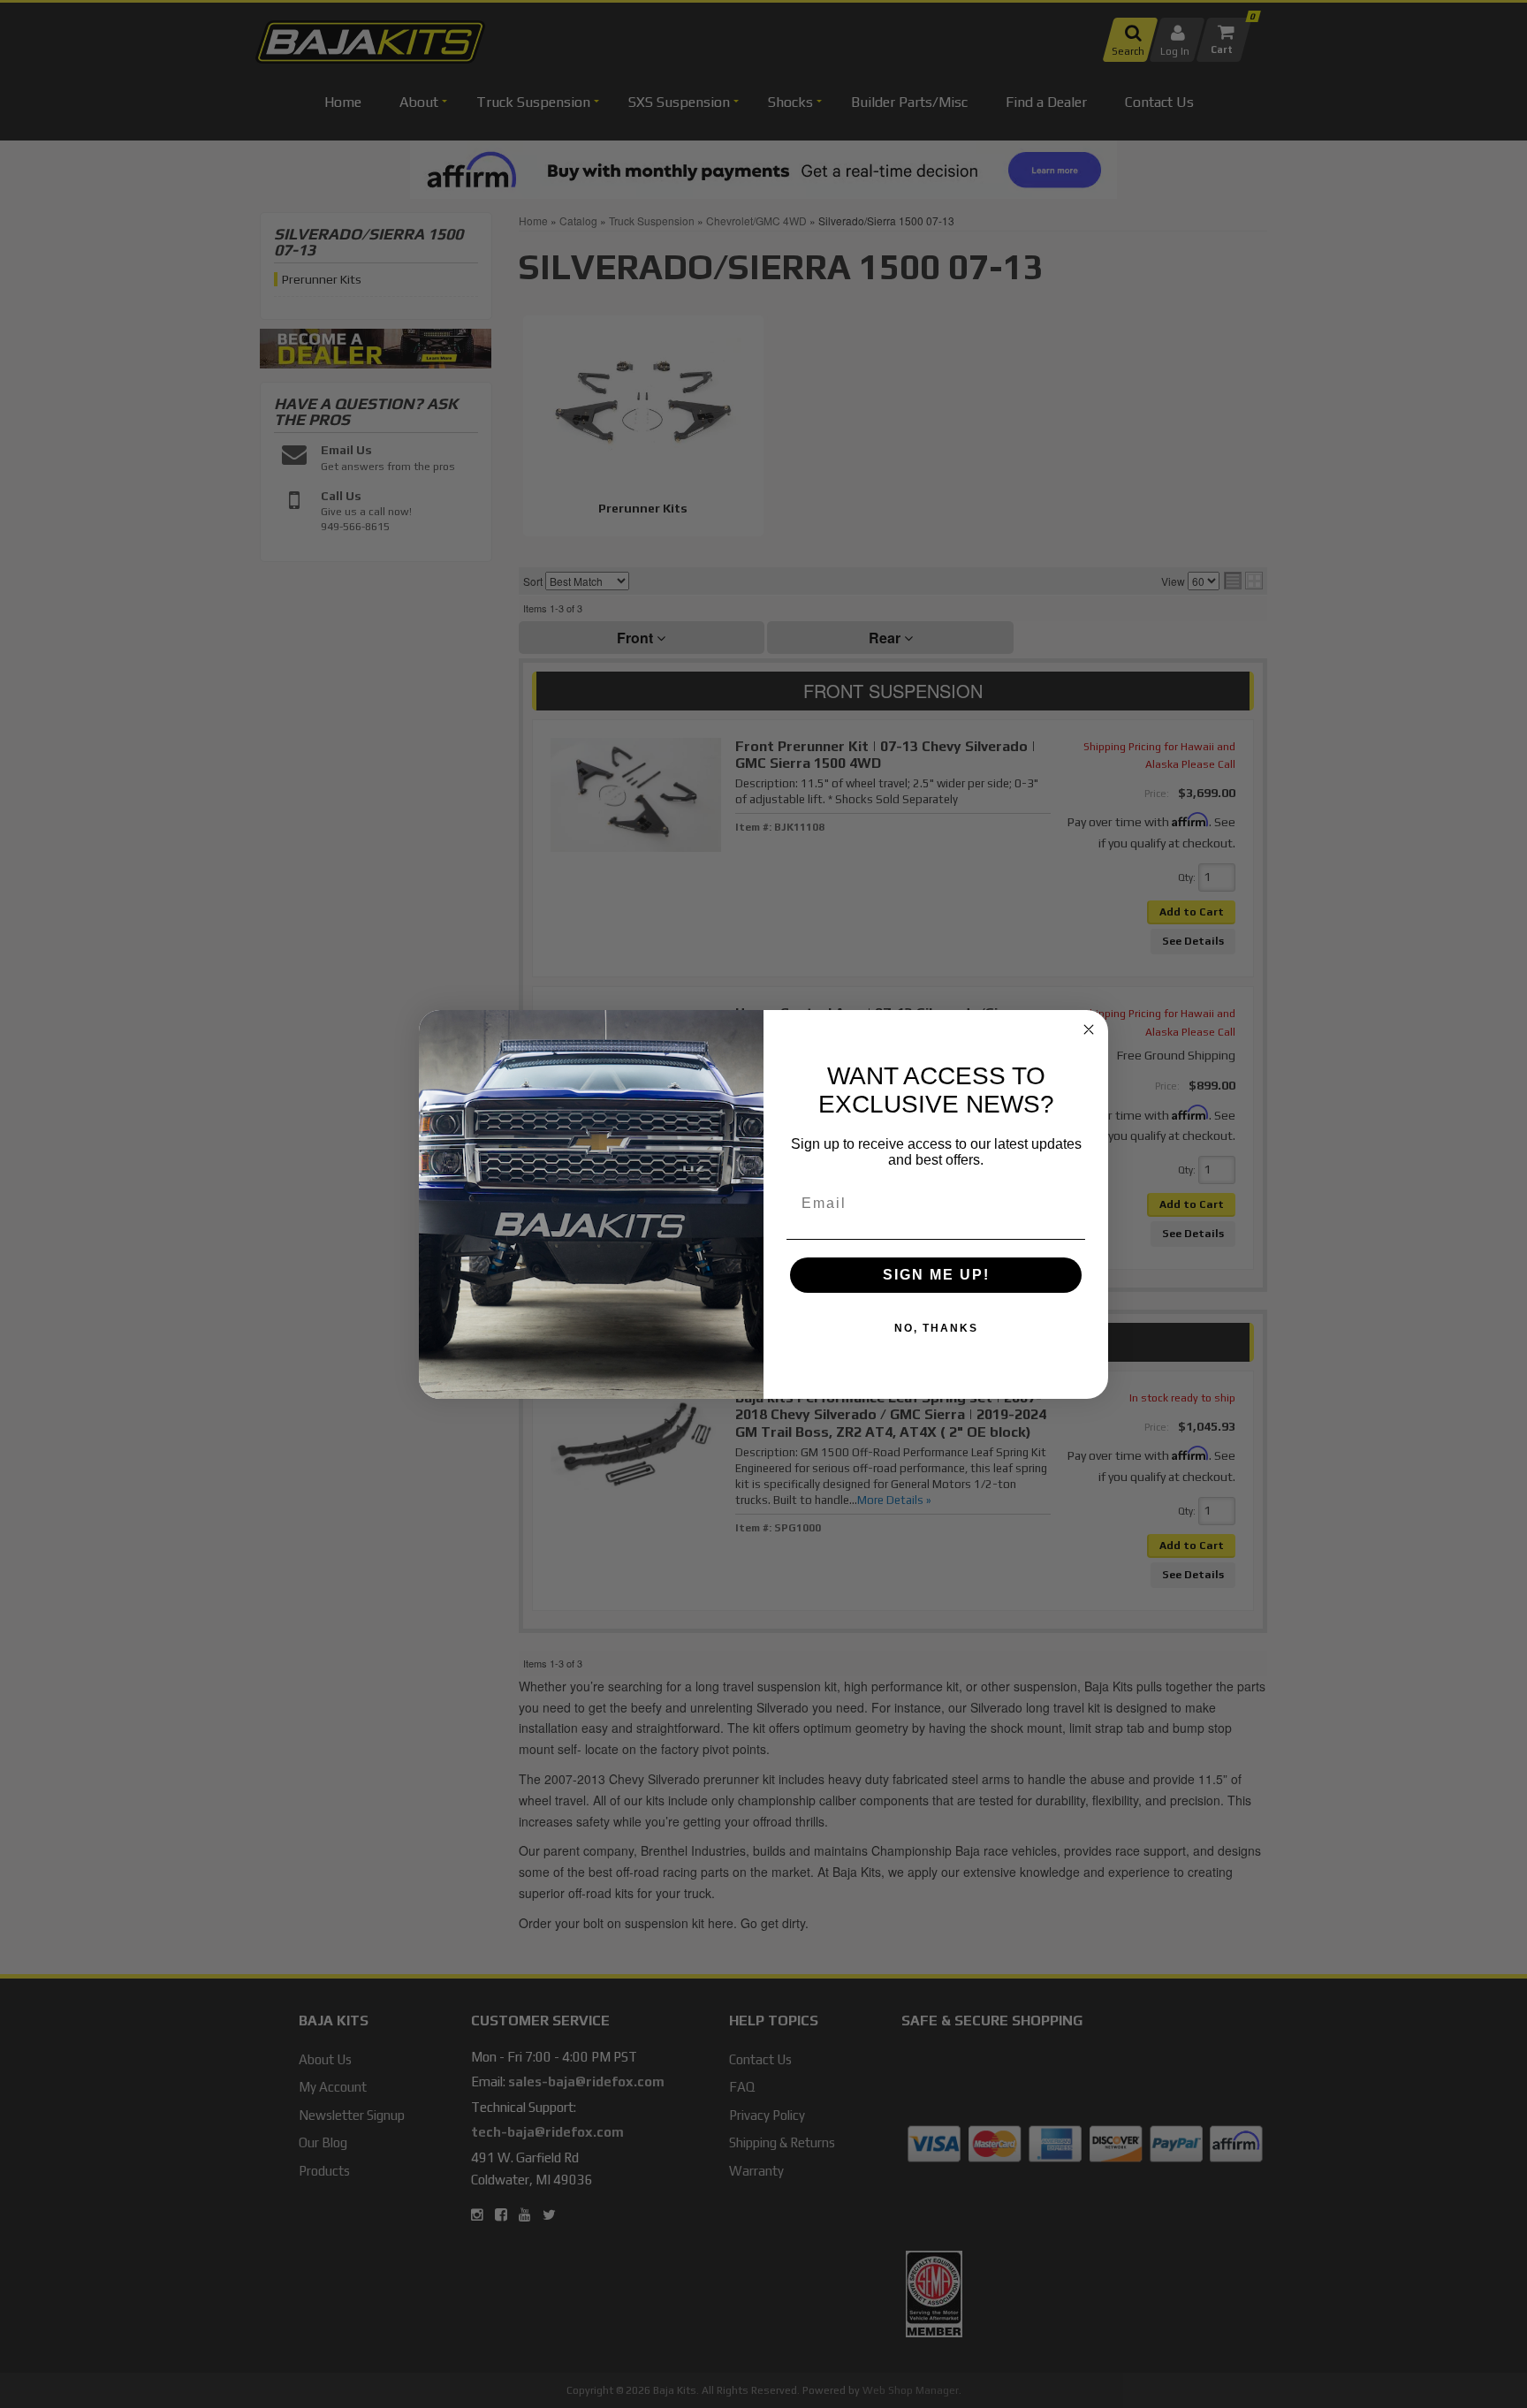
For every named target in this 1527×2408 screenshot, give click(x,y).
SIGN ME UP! (936, 1275)
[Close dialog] (1089, 1029)
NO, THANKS (936, 1328)
